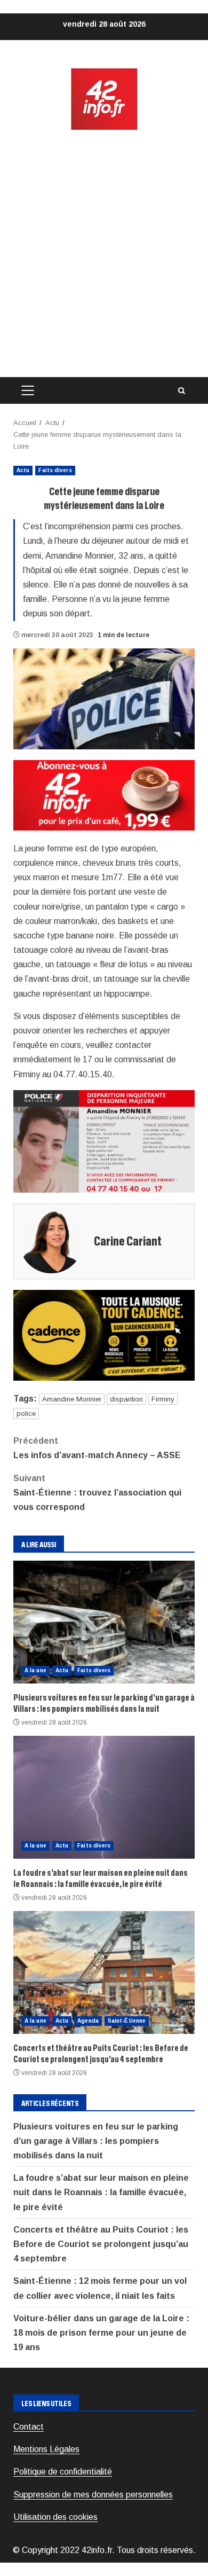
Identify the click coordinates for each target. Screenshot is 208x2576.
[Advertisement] (104, 254)
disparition (126, 1399)
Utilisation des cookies (55, 2517)
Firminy (163, 1399)
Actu (23, 470)
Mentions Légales (46, 2449)
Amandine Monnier (72, 1399)
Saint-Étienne (127, 2021)
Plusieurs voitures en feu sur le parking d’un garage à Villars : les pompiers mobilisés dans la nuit (104, 1622)
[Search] (181, 391)
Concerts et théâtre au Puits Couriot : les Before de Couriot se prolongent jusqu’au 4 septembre (104, 1972)
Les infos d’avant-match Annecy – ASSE (97, 1448)
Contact (29, 2427)
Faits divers (55, 470)
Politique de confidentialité (63, 2472)
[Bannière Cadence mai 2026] (104, 1334)
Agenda (88, 2021)
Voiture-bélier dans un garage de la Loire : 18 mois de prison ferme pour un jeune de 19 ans (101, 2333)
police (26, 1414)
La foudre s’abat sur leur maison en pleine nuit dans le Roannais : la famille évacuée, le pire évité (104, 1797)
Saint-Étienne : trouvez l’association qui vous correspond (97, 1493)
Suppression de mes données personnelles (93, 2495)
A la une (35, 1670)
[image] (104, 794)
